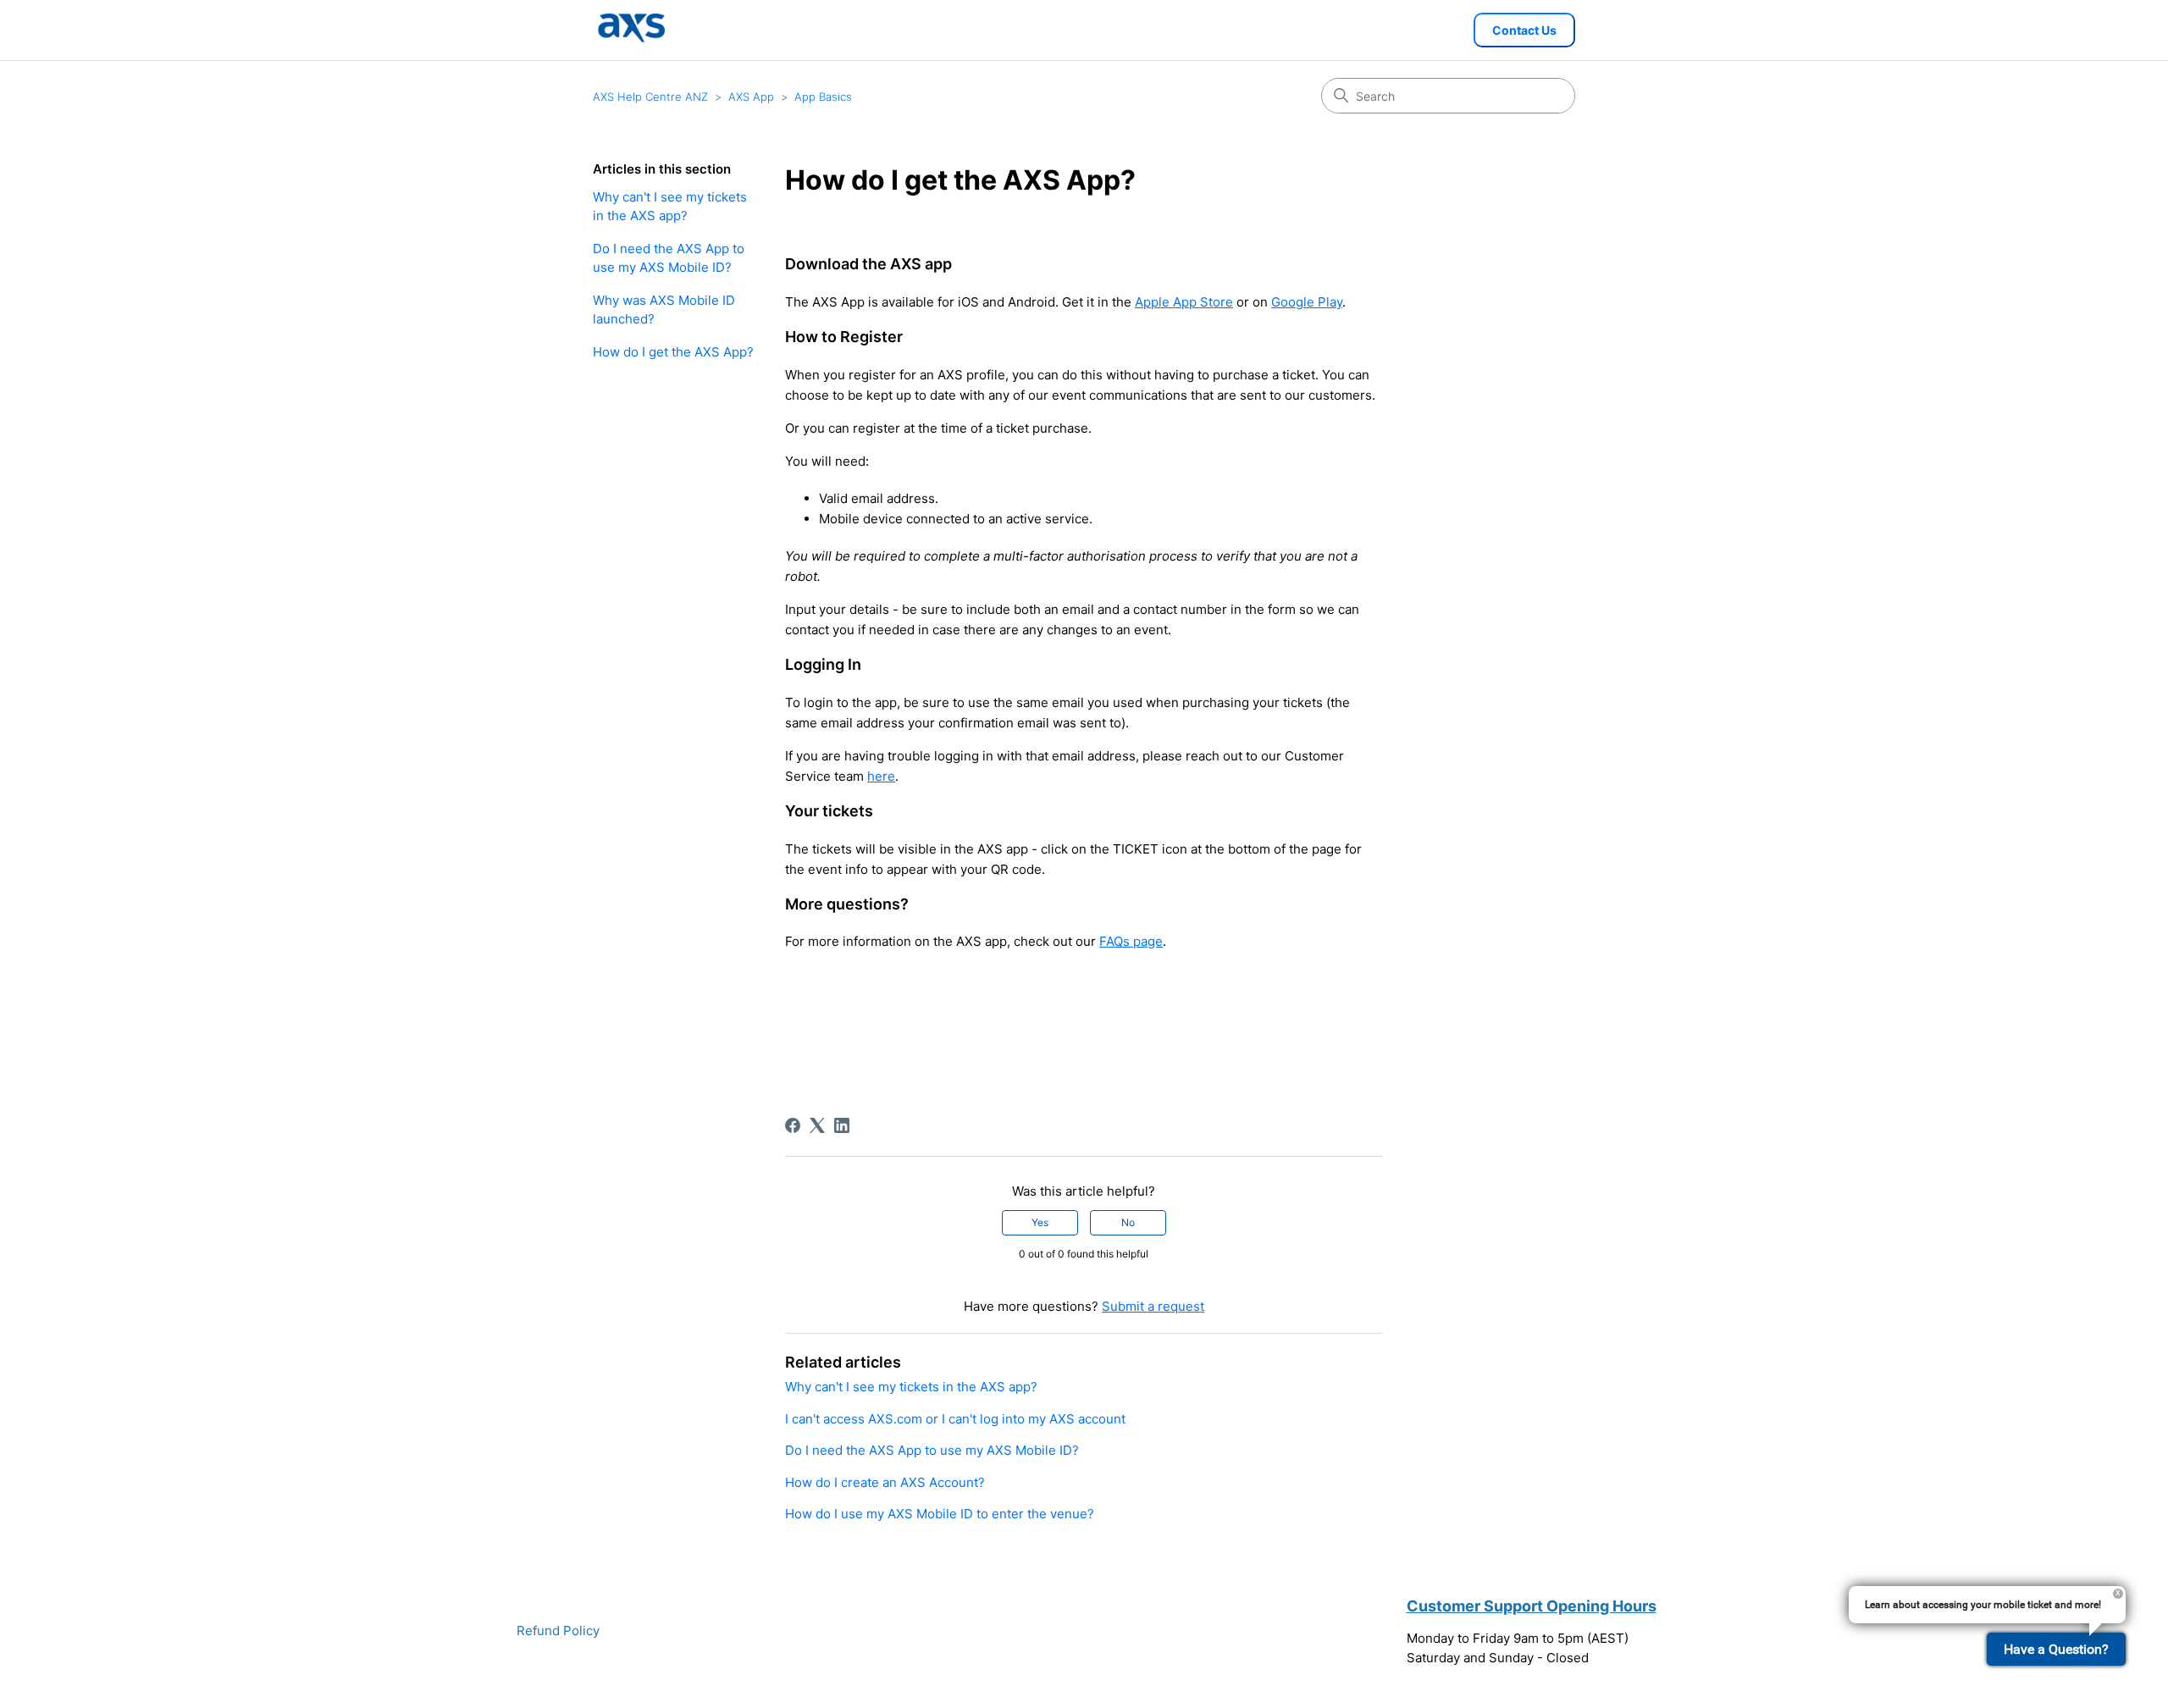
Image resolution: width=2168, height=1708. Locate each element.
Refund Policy (558, 1631)
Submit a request (1153, 1306)
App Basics (823, 97)
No (1128, 1222)
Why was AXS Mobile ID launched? (664, 310)
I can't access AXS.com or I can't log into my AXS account (955, 1419)
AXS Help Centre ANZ (650, 97)
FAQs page (1131, 941)
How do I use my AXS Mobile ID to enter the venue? (940, 1514)
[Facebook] (793, 1125)
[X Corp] (817, 1125)
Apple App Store (1184, 302)
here (881, 776)
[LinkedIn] (842, 1125)
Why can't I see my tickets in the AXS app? (670, 207)
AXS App (751, 97)
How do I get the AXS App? (673, 352)
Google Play (1307, 302)
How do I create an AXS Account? (885, 1482)
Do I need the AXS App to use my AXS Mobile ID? (669, 258)
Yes (1040, 1222)
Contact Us (1524, 30)
